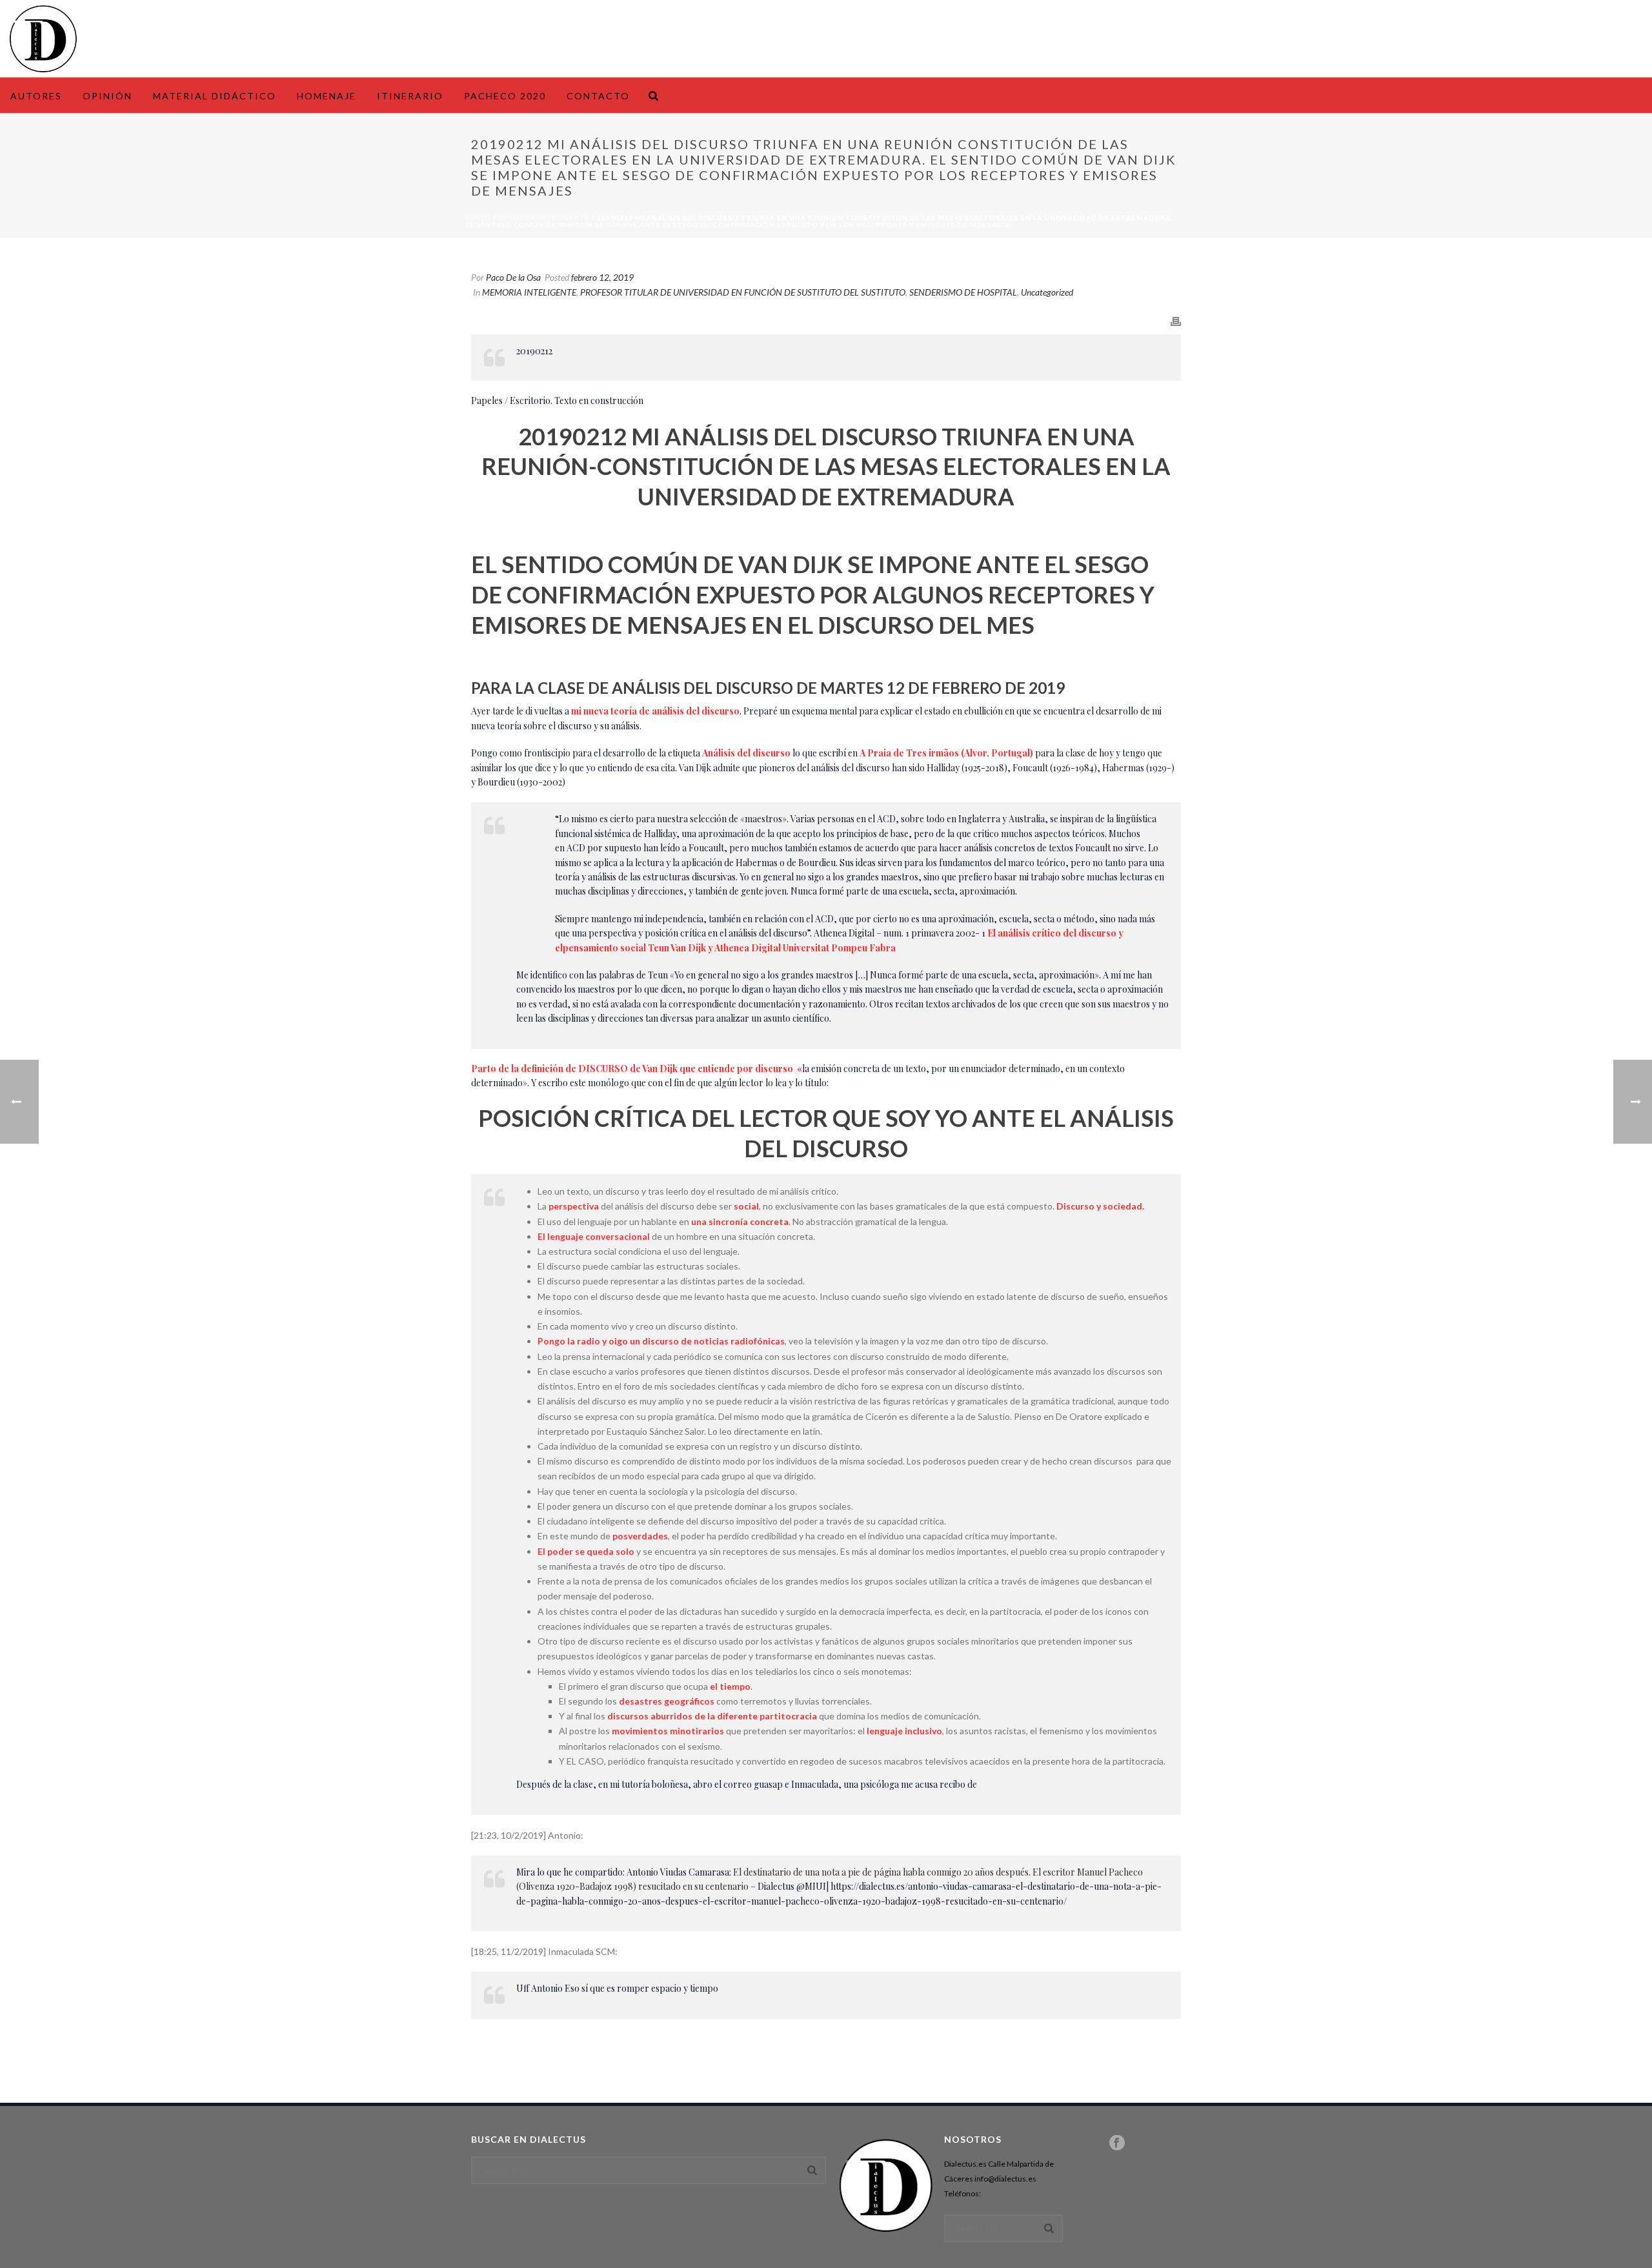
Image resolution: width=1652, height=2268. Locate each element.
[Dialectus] (43, 39)
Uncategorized (1047, 292)
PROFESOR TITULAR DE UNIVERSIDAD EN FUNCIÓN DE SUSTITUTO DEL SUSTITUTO (743, 292)
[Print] (1176, 320)
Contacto (598, 96)
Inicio (478, 218)
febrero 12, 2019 (602, 277)
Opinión (107, 96)
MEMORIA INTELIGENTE (544, 218)
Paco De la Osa (513, 277)
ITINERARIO (410, 96)
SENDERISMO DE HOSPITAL (963, 292)
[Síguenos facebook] (1117, 2143)
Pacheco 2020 (505, 96)
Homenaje (327, 96)
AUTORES (36, 96)
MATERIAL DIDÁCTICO (215, 96)
